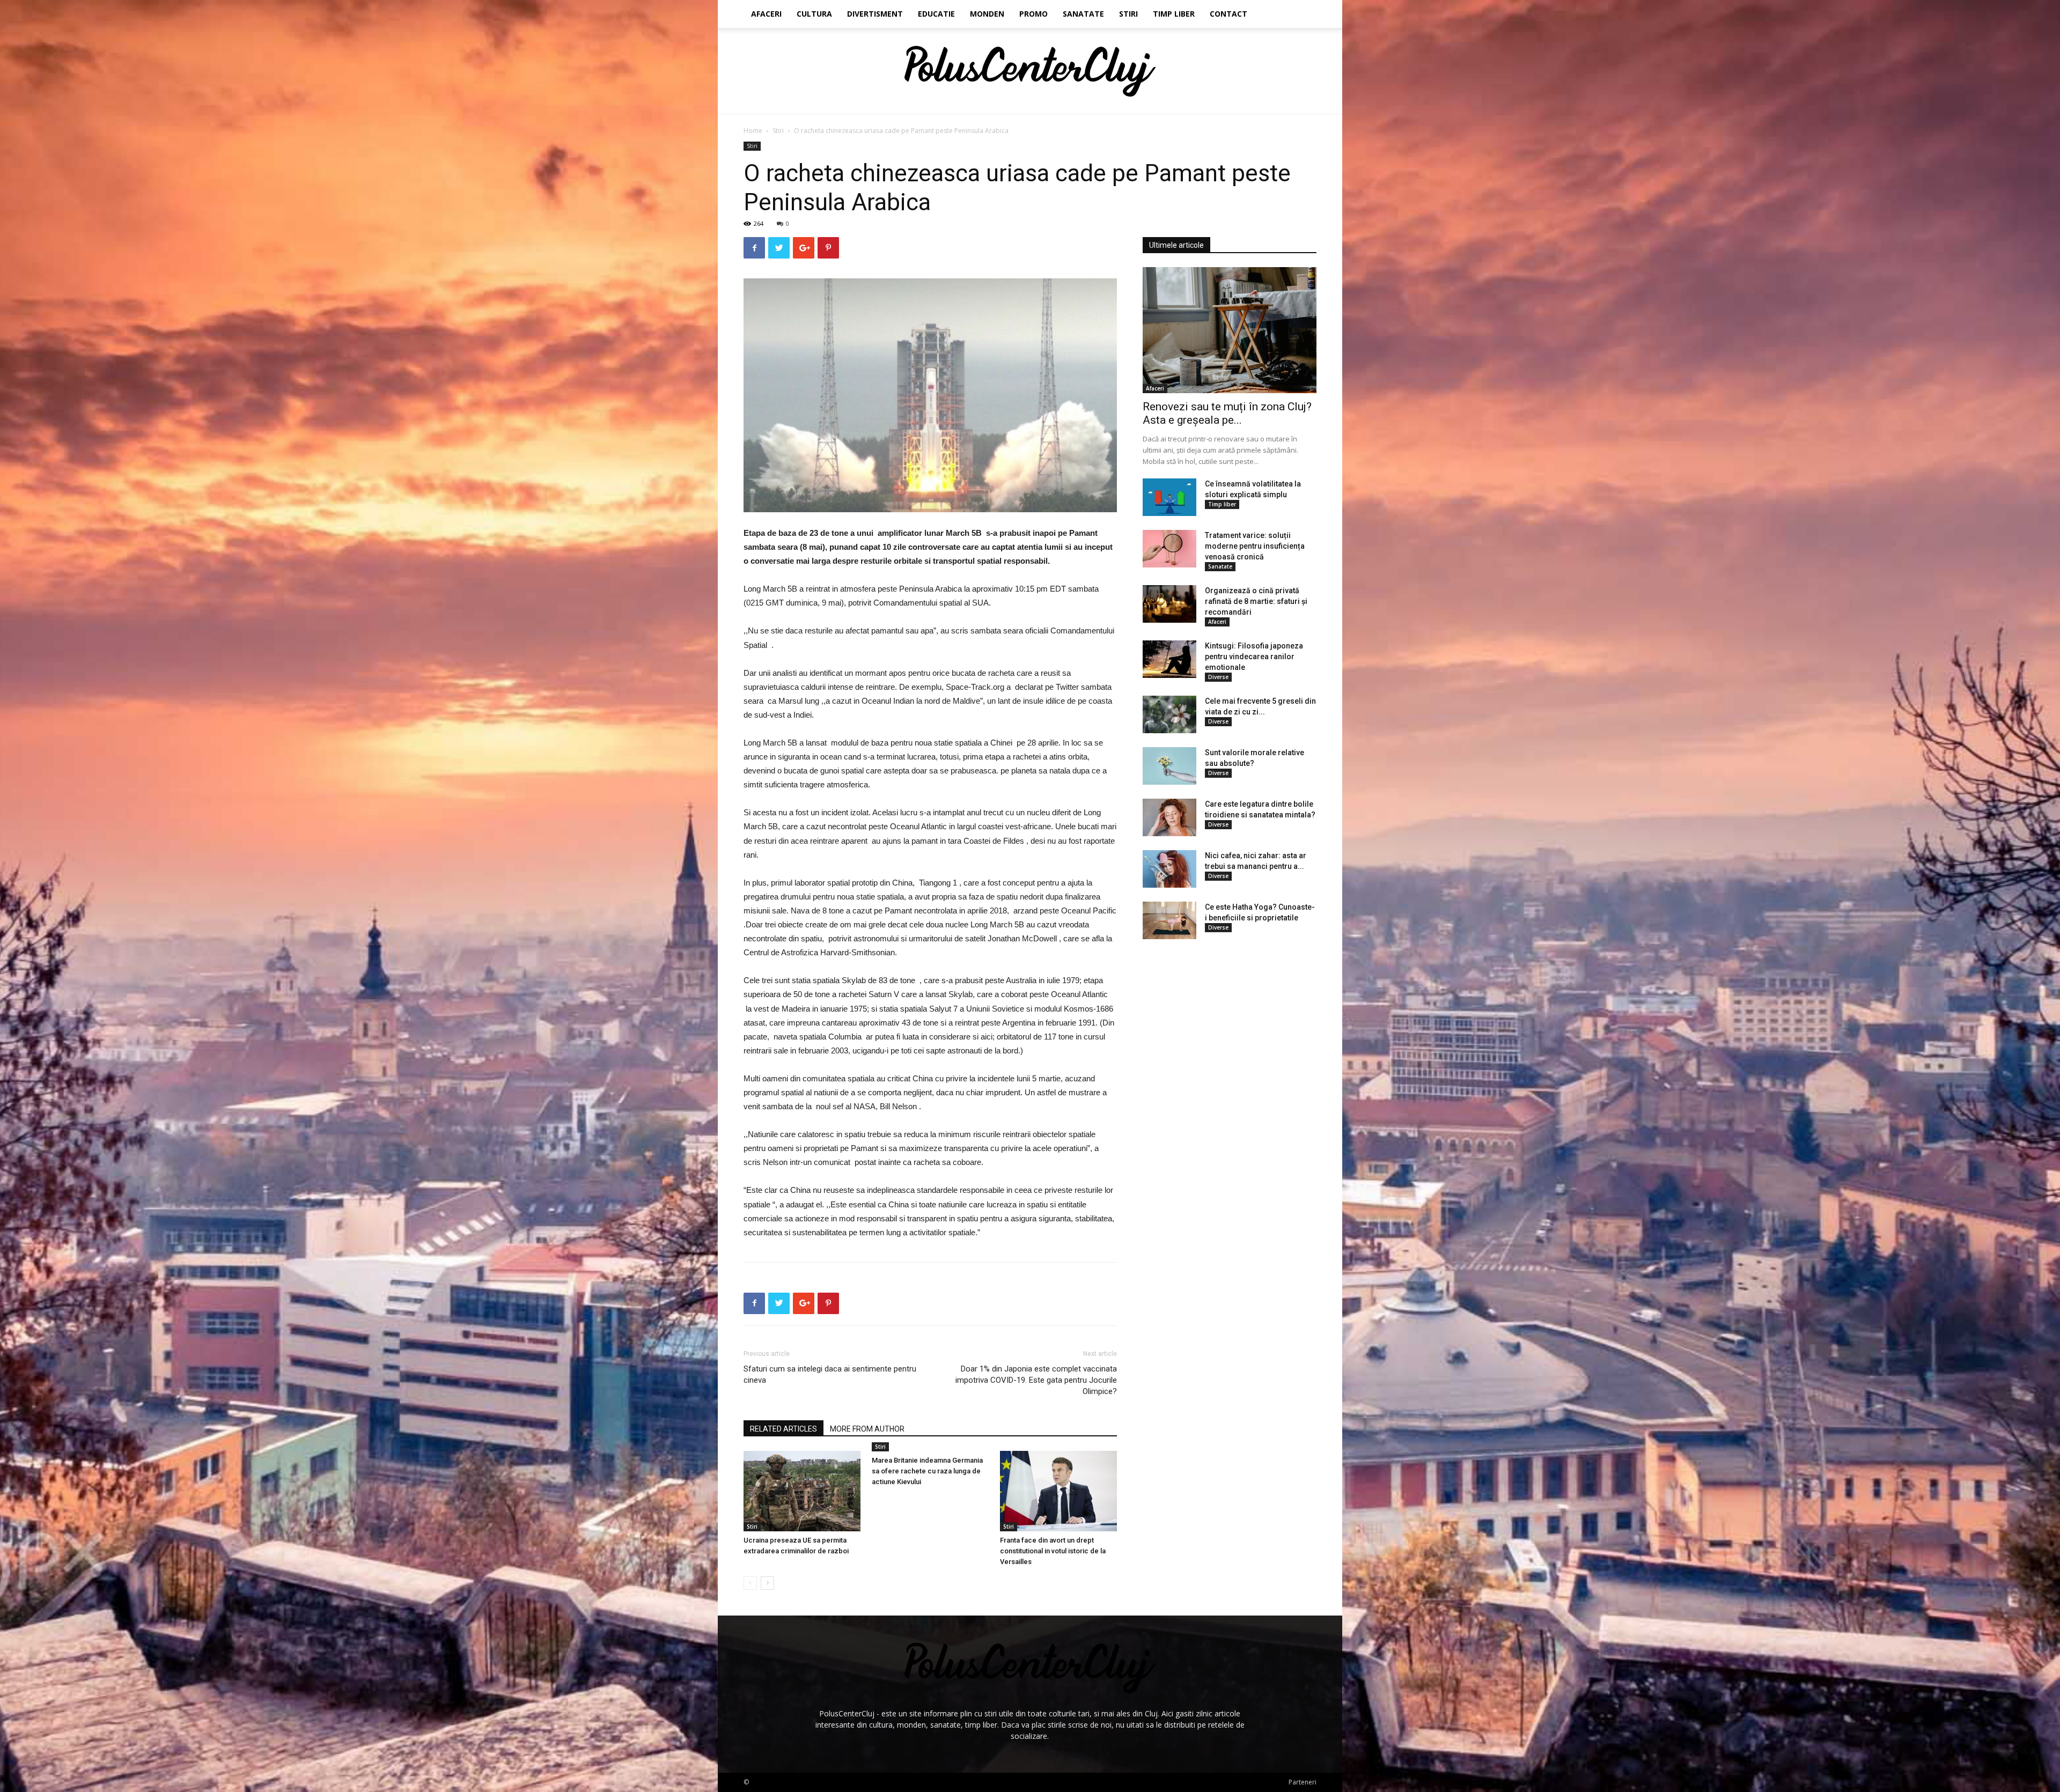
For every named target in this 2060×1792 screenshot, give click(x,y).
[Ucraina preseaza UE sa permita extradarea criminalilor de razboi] (802, 1491)
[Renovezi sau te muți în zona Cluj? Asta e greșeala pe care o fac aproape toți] (1230, 330)
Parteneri (1303, 1782)
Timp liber (1174, 14)
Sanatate (1083, 14)
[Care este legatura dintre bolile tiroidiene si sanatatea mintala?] (1169, 817)
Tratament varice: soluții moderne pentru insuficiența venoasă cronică (1255, 546)
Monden (987, 14)
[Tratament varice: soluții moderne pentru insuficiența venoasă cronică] (1169, 549)
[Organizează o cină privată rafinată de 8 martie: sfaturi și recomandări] (1169, 604)
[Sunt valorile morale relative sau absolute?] (1169, 766)
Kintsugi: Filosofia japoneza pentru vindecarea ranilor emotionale (1254, 657)
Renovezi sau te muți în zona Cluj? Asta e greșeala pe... (1227, 413)
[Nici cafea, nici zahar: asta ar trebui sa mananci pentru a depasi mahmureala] (1169, 869)
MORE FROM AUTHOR (867, 1429)
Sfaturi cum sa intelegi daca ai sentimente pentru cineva (830, 1374)
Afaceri (766, 14)
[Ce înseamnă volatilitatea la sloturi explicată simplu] (1169, 497)
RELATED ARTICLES (783, 1429)
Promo (1033, 14)
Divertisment (875, 14)
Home (753, 131)
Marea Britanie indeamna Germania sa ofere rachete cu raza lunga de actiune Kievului (927, 1471)
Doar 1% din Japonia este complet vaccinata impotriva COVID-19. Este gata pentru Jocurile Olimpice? (1036, 1380)
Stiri (1128, 14)
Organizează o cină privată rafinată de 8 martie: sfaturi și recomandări (1256, 601)
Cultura (814, 14)
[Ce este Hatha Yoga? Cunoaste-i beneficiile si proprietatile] (1169, 920)
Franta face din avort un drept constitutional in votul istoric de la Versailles (1053, 1551)
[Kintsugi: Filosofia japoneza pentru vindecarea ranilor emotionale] (1169, 659)
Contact (1228, 14)
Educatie (936, 14)
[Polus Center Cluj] (1030, 71)
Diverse (1218, 677)
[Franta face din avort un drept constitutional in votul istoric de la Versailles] (1058, 1491)
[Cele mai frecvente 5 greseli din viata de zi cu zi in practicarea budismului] (1169, 714)
